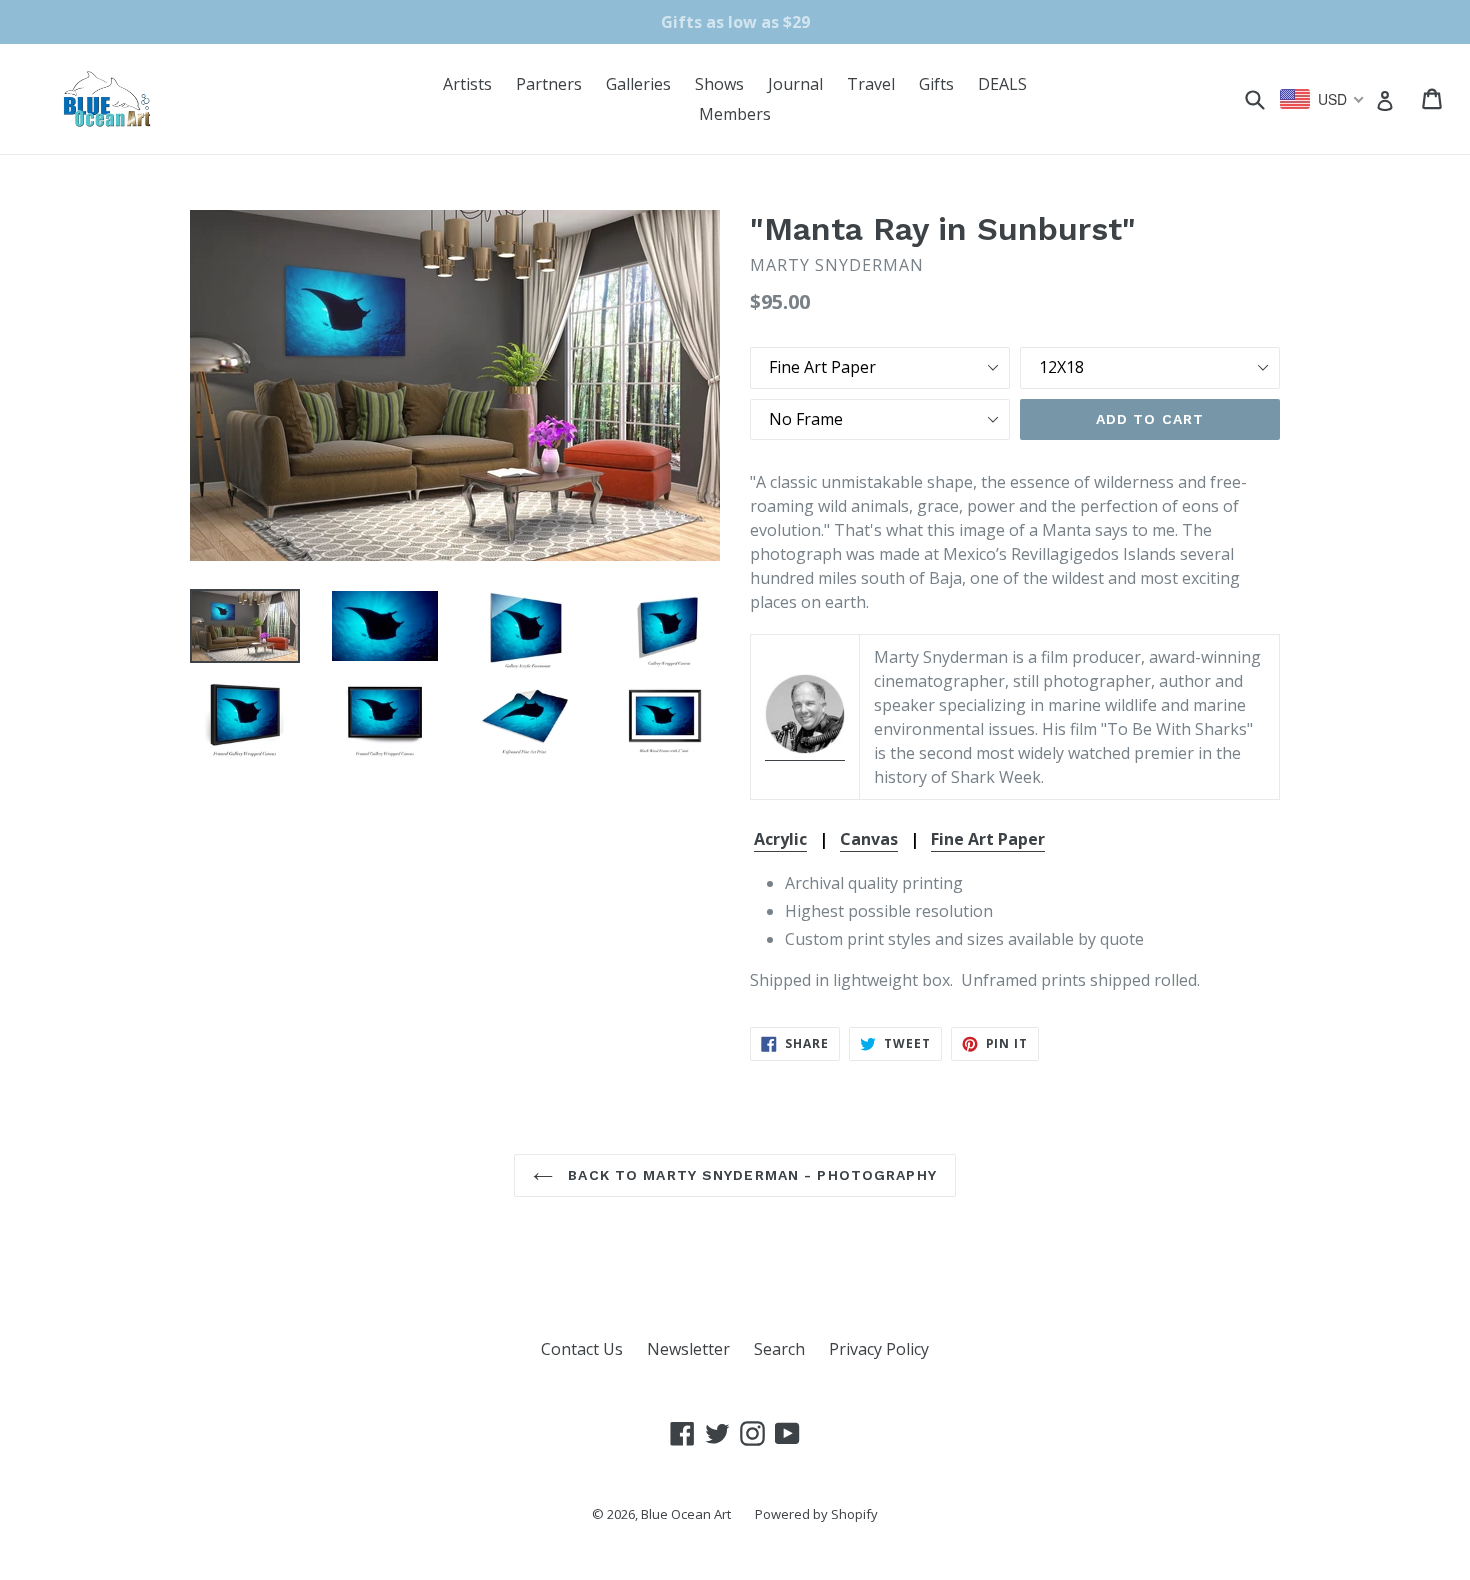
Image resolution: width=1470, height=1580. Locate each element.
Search (779, 1349)
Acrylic (780, 839)
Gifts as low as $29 (735, 22)
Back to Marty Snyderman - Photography (750, 1175)
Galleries (638, 84)
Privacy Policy (879, 1349)
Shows (719, 84)
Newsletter (688, 1349)
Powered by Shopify (816, 1514)
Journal (795, 84)
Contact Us (582, 1349)
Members (735, 114)
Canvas (869, 839)
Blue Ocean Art (686, 1514)
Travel (871, 84)
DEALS (1002, 84)
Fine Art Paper (988, 839)
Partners (549, 84)
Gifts (936, 84)
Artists (467, 84)
